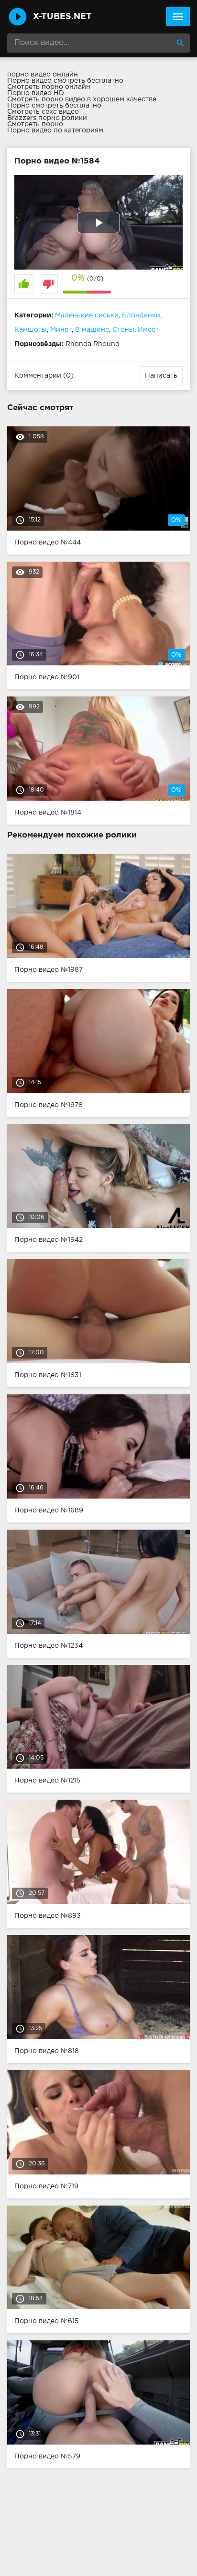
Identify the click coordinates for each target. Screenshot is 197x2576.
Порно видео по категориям (55, 130)
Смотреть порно (35, 124)
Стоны (123, 330)
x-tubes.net (62, 17)
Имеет (148, 330)
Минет (61, 330)
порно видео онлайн (43, 75)
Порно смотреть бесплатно (54, 106)
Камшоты (31, 330)
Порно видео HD (36, 93)
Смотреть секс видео (43, 112)
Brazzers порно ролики (47, 118)
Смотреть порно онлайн (49, 87)
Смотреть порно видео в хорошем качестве (82, 99)
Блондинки (141, 315)
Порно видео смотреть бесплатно (65, 81)
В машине (92, 330)
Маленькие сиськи (87, 315)
